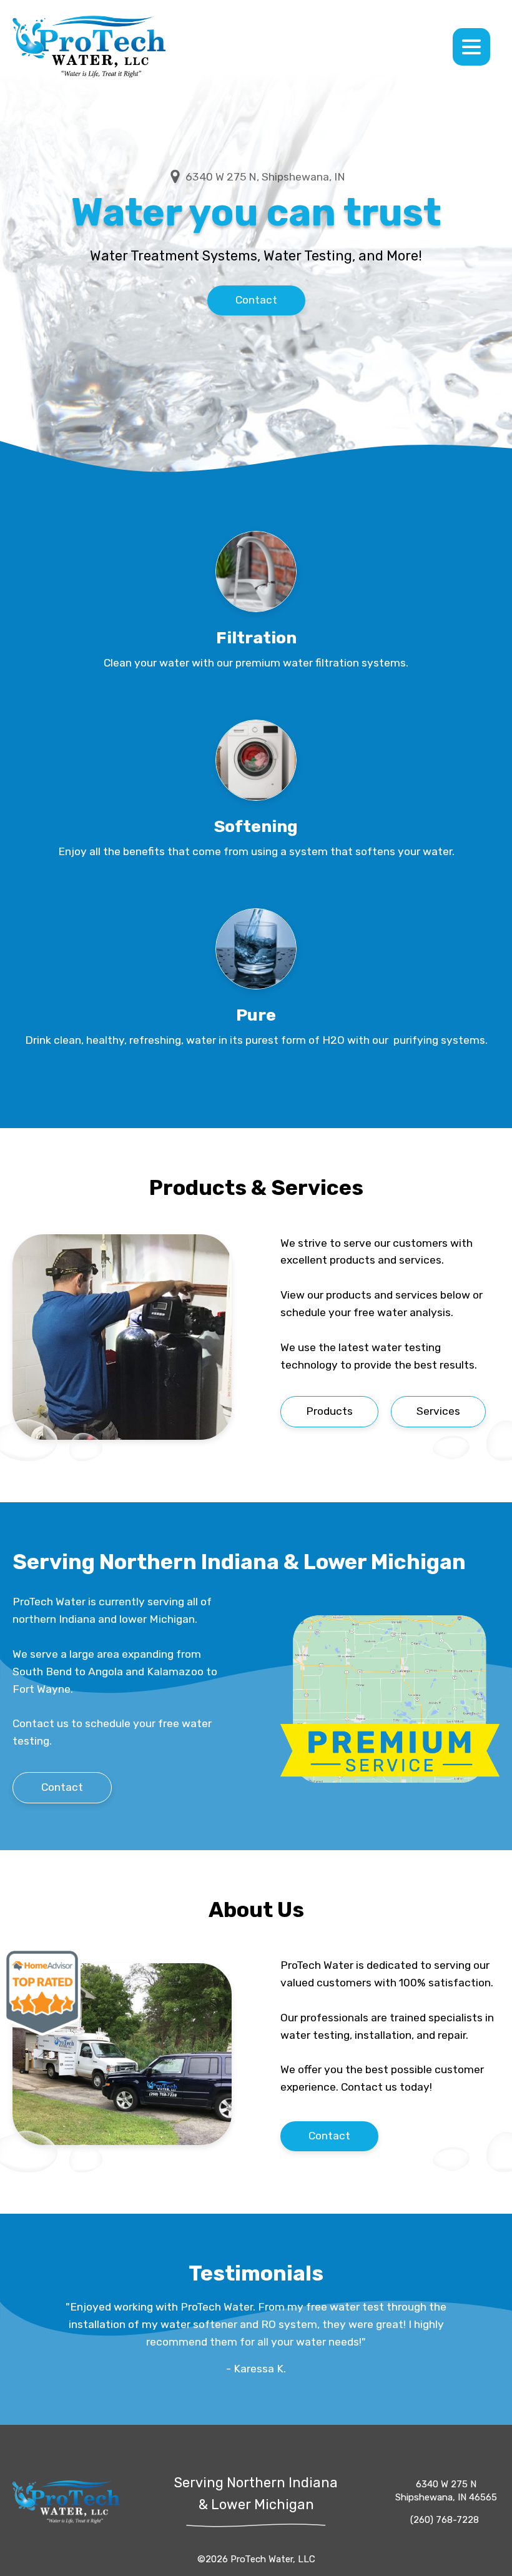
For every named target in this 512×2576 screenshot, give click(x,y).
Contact (256, 300)
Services (438, 1411)
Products (329, 1411)
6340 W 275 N (446, 2491)
